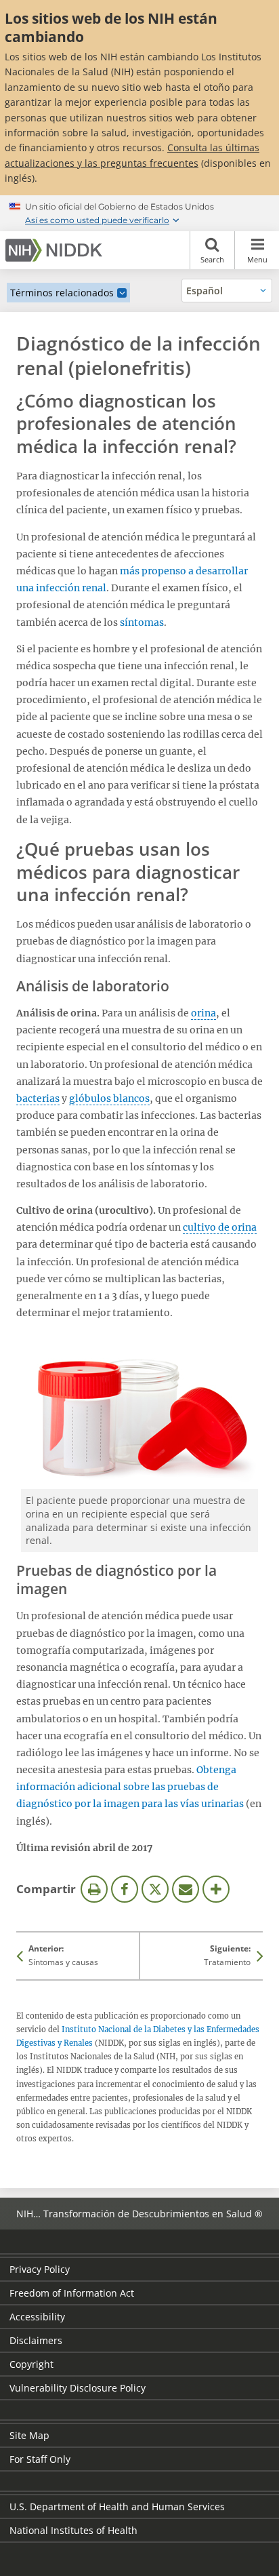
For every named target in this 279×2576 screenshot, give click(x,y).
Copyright (31, 2364)
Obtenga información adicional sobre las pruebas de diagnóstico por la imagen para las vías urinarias (130, 1787)
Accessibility (37, 2317)
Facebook (125, 1889)
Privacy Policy (40, 2269)
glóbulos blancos (109, 1098)
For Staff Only (40, 2459)
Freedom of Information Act (72, 2293)
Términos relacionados (62, 293)
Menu (257, 259)
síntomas (142, 622)
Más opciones (216, 1889)
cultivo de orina (220, 1227)
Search (212, 259)
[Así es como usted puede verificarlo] (139, 213)
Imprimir (94, 1889)
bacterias (38, 1098)
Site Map (29, 2435)
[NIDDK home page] (56, 250)
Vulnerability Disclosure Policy (78, 2388)
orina (203, 1013)
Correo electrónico (186, 1889)
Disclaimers (36, 2340)
